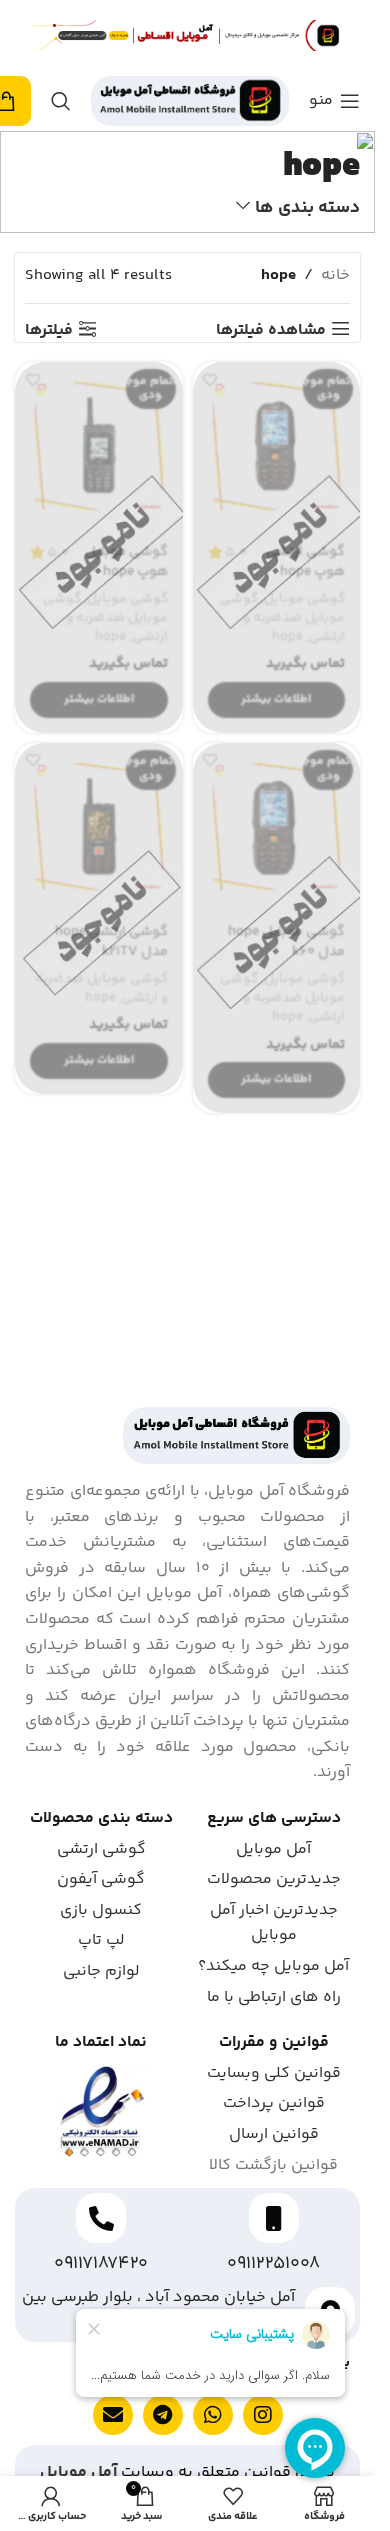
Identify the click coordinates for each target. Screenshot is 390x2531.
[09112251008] (274, 2218)
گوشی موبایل (304, 599)
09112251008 (273, 2264)
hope (287, 637)
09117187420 (101, 2264)
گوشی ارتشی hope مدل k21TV (111, 942)
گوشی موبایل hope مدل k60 (286, 942)
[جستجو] (61, 101)
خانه (335, 275)
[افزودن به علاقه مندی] (210, 379)
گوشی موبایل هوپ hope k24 (126, 572)
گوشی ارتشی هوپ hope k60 (305, 572)
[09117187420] (101, 2218)
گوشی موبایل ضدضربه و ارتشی (282, 618)
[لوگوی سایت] (190, 101)
